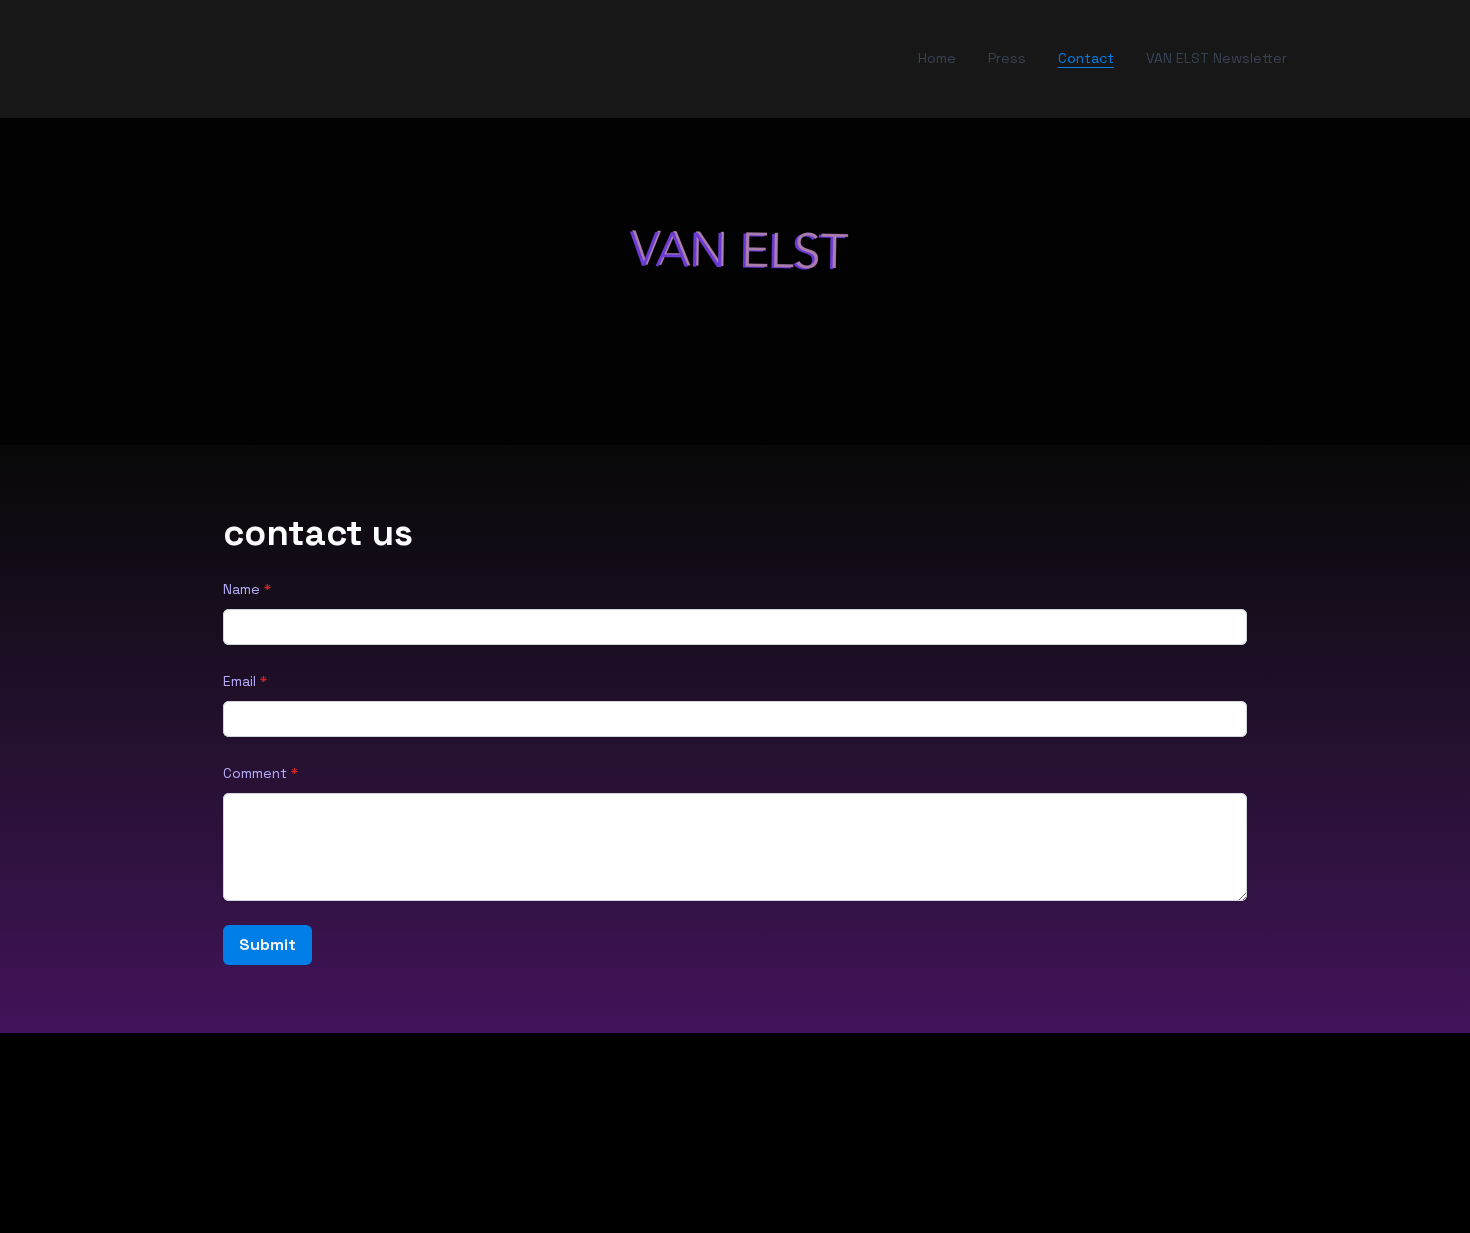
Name (241, 589)
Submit (267, 944)
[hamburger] (143, 59)
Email (239, 681)
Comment (255, 773)
